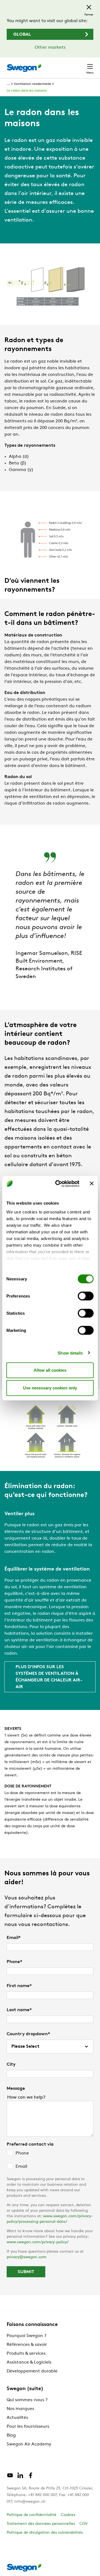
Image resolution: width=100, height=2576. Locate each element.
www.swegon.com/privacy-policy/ (38, 2242)
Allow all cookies (50, 1370)
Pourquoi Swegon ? (27, 2336)
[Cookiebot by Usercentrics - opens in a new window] (59, 1184)
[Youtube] (10, 2478)
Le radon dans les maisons (27, 91)
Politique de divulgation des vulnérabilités (45, 2533)
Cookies (68, 2515)
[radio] (50, 2153)
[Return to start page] (24, 68)
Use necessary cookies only (50, 1388)
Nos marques (20, 2409)
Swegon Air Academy (29, 2444)
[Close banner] (92, 1184)
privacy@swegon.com (27, 2257)
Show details (70, 1353)
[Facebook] (31, 2478)
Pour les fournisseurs (28, 2427)
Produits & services (26, 2354)
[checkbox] (50, 2160)
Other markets (50, 48)
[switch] (86, 1296)
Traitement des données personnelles (41, 2524)
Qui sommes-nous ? (27, 2400)
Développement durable (32, 2371)
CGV (83, 2524)
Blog (11, 2435)
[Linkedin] (20, 2478)
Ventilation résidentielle (32, 84)
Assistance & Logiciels (29, 2362)
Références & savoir (27, 2345)
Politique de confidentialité (32, 2515)
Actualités (17, 2418)
